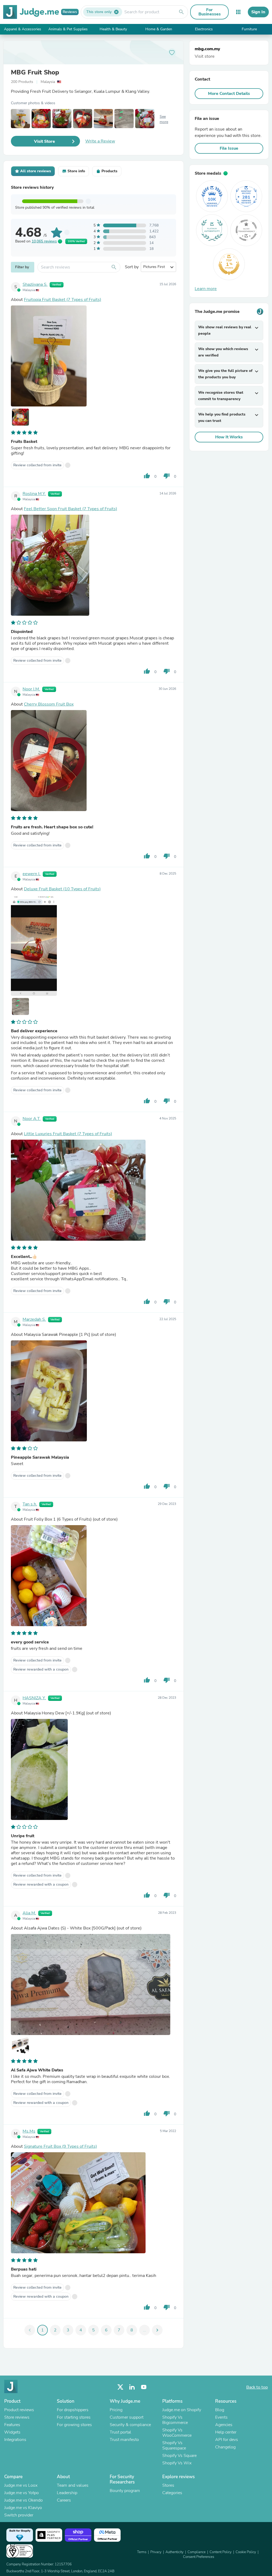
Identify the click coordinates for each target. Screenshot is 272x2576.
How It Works (229, 437)
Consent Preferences (199, 2557)
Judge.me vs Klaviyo (23, 2508)
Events (221, 2417)
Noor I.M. (31, 689)
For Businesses (210, 12)
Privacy (156, 2552)
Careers (64, 2500)
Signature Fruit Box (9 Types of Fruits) (60, 2146)
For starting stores (74, 2417)
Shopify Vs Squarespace (174, 2445)
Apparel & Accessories (23, 29)
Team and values (73, 2485)
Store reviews (17, 2417)
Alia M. (29, 1913)
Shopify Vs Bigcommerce (175, 2420)
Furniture (249, 29)
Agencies (224, 2425)
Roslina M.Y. (34, 494)
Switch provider (19, 2515)
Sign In (258, 12)
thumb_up (147, 476)
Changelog (225, 2447)
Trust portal (120, 2432)
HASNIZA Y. (34, 1698)
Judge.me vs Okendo (24, 2500)
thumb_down (167, 476)
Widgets (12, 2432)
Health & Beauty (113, 29)
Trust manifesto (124, 2440)
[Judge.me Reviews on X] (120, 2387)
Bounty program (125, 2491)
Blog (220, 2410)
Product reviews (19, 2410)
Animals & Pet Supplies (68, 29)
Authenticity (175, 2552)
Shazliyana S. (35, 284)
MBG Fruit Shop (35, 72)
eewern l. (32, 874)
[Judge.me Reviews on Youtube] (144, 2387)
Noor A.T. (32, 1119)
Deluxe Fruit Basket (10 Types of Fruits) (62, 889)
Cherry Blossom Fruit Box (49, 704)
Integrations (15, 2440)
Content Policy (221, 2552)
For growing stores (74, 2425)
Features (12, 2425)
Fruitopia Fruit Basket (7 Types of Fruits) (63, 300)
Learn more (206, 289)
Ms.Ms (29, 2131)
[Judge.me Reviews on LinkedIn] (132, 2387)
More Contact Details (229, 94)
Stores (168, 2485)
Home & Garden (159, 29)
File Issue (229, 148)
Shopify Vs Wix (177, 2463)
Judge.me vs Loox (21, 2485)
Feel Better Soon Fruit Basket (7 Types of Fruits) (71, 509)
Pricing (116, 2410)
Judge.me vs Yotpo (22, 2493)
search (181, 12)
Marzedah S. (34, 1319)
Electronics (204, 29)
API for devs (227, 2440)
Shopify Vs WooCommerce (177, 2433)
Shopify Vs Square (179, 2456)
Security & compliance (130, 2425)
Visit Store (44, 141)
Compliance (197, 2552)
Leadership (67, 2493)
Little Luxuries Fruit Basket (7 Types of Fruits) (68, 1134)
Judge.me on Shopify (182, 2410)
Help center (226, 2432)
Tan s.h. (30, 1504)
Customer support (127, 2417)
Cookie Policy (246, 2552)
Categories (172, 2493)
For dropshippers (73, 2410)
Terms (142, 2552)
